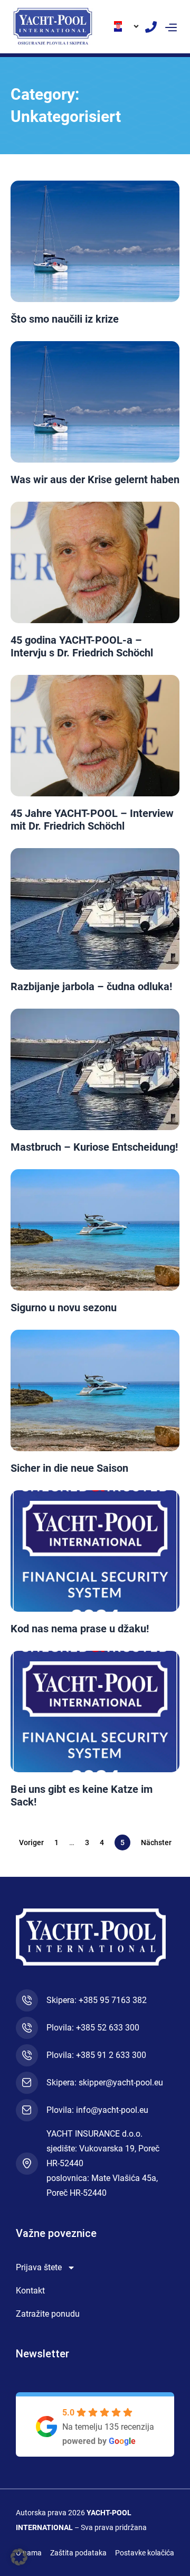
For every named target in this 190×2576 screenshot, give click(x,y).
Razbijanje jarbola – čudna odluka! (91, 986)
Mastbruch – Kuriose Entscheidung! (94, 1147)
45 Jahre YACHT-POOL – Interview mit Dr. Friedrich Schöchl (92, 820)
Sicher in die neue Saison (69, 1468)
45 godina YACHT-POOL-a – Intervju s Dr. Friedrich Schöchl (82, 646)
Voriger (31, 1842)
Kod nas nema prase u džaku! (80, 1629)
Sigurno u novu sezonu (64, 1308)
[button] (171, 26)
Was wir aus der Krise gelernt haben (95, 480)
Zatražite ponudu (48, 2314)
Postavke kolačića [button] (145, 2553)
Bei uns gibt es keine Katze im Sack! (82, 1795)
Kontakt (30, 2291)
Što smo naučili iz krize (65, 319)
